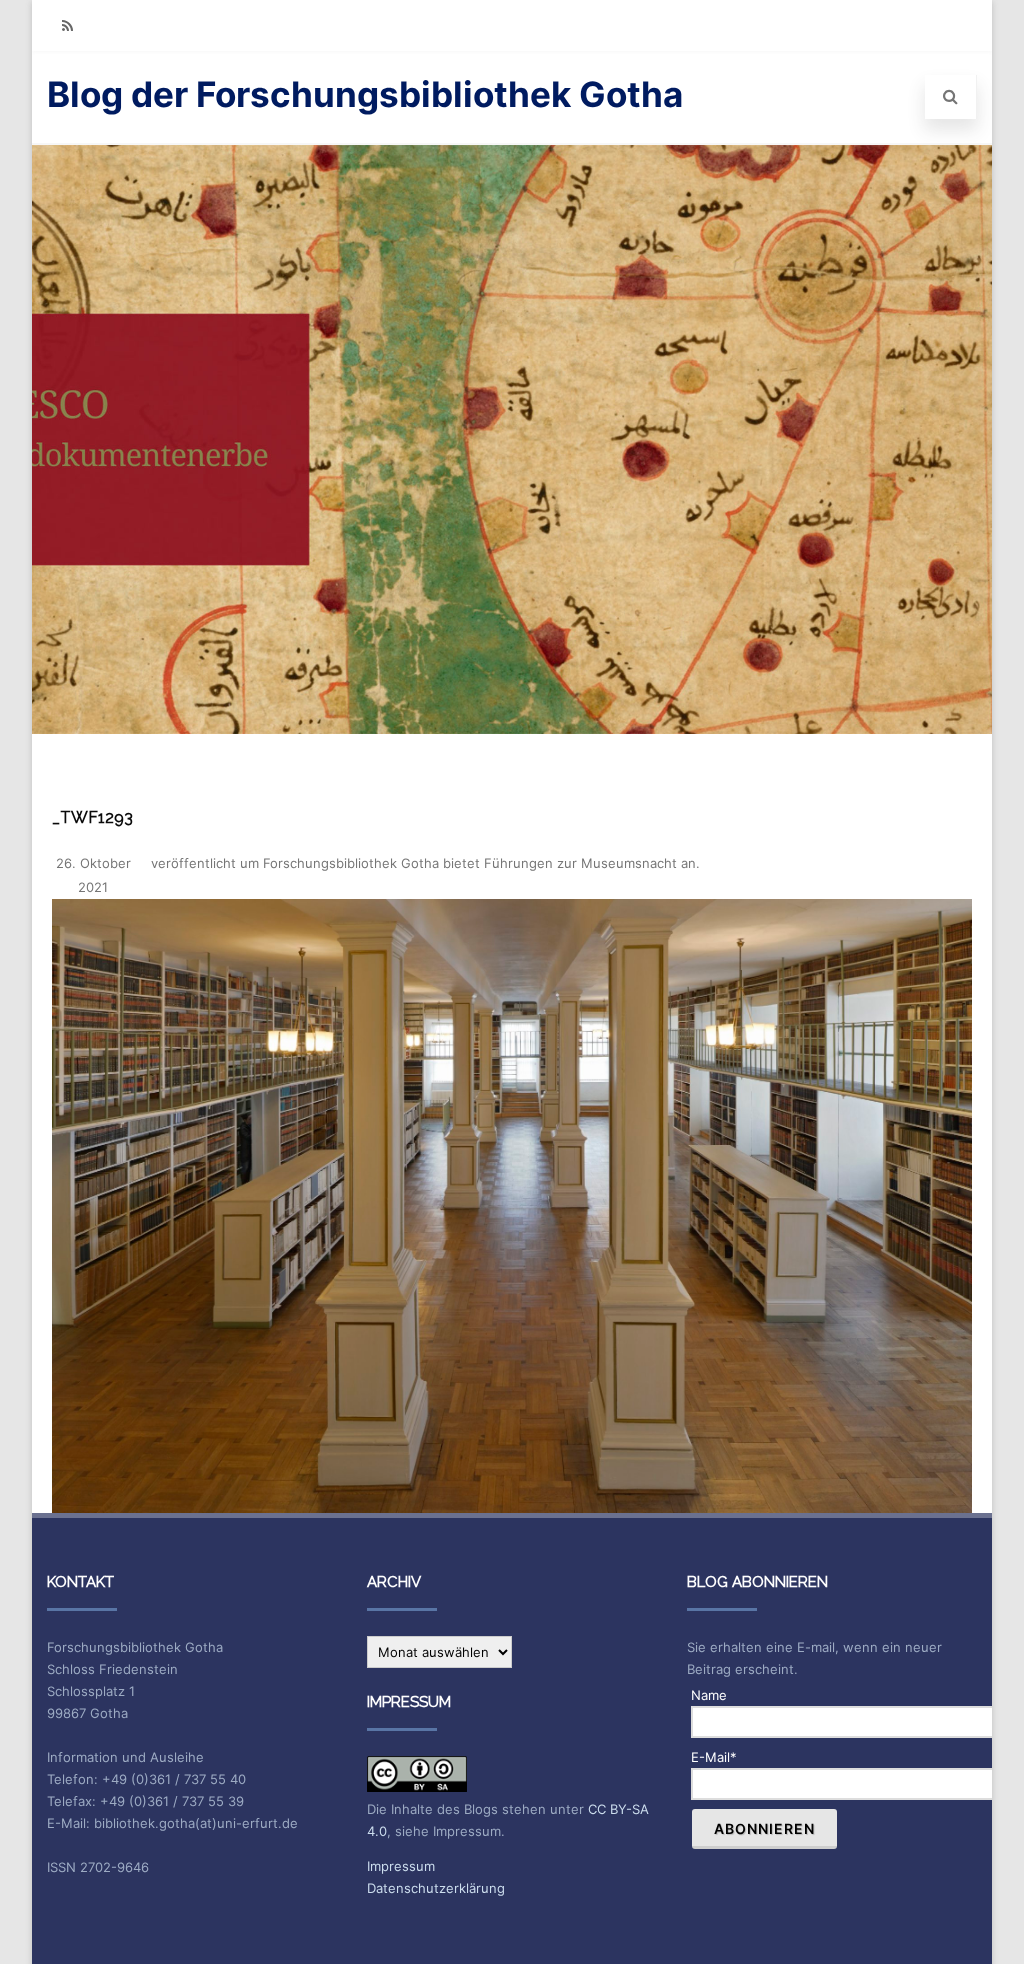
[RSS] (67, 25)
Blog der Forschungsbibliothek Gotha (365, 94)
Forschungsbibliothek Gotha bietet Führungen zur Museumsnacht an (479, 863)
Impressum (401, 1866)
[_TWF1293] (512, 1206)
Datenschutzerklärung (436, 1888)
